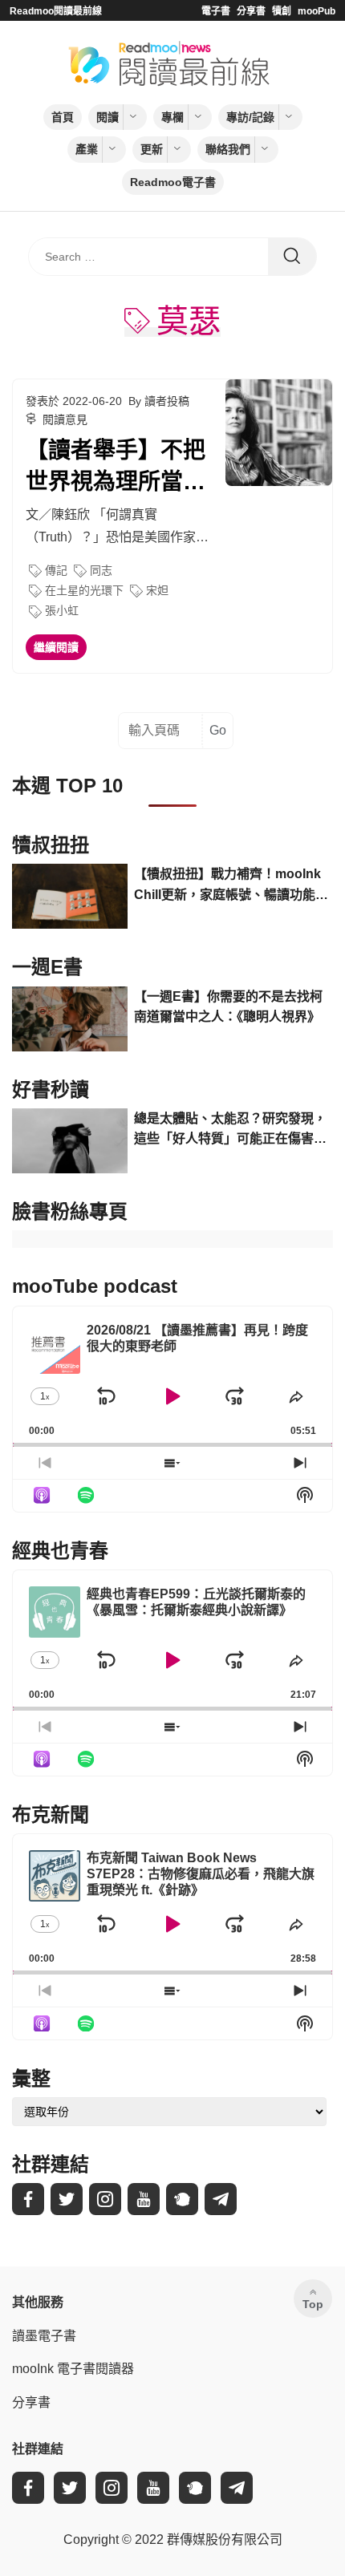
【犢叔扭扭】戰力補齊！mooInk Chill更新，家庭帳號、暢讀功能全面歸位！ (231, 886)
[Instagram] (105, 2199)
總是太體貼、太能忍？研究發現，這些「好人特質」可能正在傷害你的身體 (230, 1130)
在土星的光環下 (84, 590)
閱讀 (108, 117)
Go (218, 730)
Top (313, 2304)
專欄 (172, 117)
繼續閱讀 (56, 647)
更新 (152, 149)
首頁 (63, 117)
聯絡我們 (228, 149)
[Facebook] (28, 2199)
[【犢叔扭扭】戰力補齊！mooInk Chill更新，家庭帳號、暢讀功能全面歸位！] (70, 896)
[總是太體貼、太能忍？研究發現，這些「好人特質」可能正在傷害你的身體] (70, 1141)
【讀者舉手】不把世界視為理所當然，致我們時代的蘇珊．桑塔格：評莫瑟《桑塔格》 (116, 468)
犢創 (282, 11)
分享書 (251, 11)
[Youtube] (144, 2199)
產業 (87, 149)
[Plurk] (182, 2199)
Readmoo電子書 (173, 182)
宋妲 (157, 590)
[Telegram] (221, 2199)
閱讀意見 (65, 419)
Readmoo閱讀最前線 (56, 11)
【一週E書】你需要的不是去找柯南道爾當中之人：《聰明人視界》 (228, 1007)
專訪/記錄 (250, 117)
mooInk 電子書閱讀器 (73, 2369)
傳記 (56, 570)
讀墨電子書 (44, 2336)
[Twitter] (67, 2199)
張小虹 (62, 610)
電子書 (216, 11)
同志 (101, 570)
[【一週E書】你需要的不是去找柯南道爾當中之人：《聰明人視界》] (70, 1019)
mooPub (317, 11)
